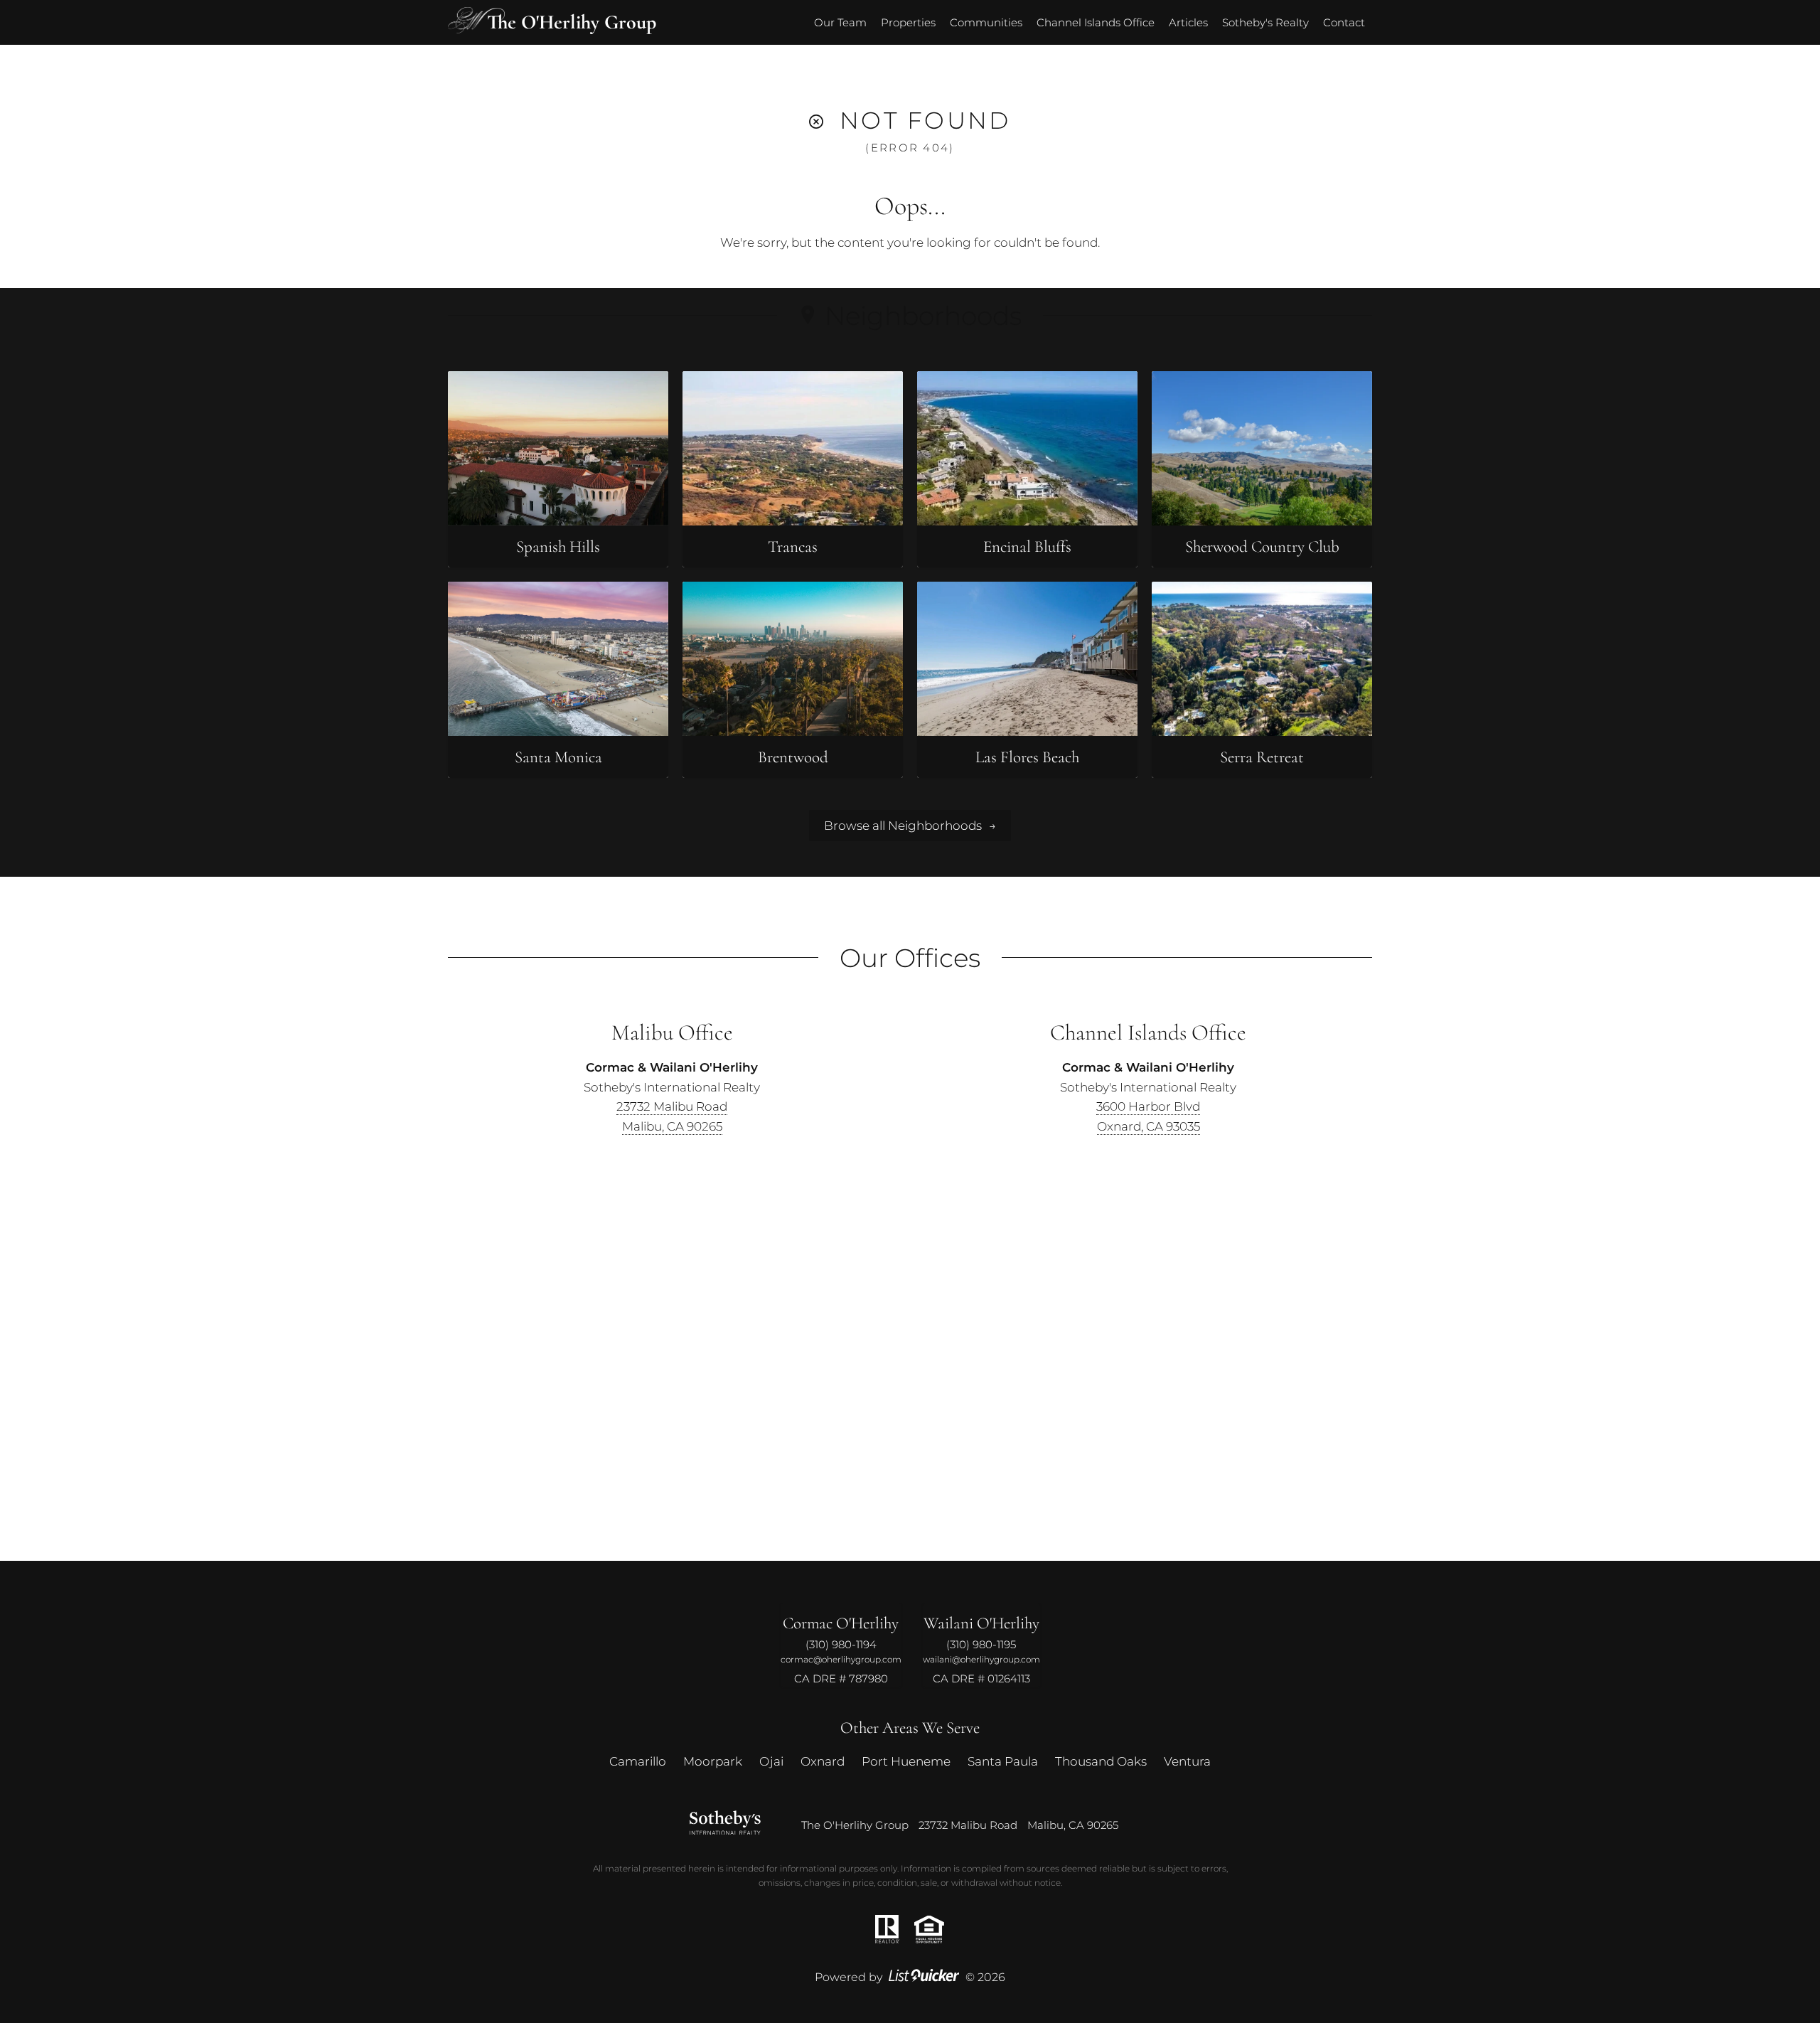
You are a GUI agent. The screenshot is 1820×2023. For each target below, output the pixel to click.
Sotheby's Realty (1265, 22)
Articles (1188, 22)
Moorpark (713, 1761)
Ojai (771, 1761)
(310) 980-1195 (981, 1644)
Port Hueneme (906, 1761)
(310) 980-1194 (841, 1644)
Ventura (1187, 1761)
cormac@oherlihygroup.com (841, 1659)
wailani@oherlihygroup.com (981, 1659)
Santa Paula (1003, 1761)
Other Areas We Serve (910, 1728)
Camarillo (638, 1761)
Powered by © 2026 (910, 1977)
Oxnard (823, 1761)
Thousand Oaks (1101, 1761)
